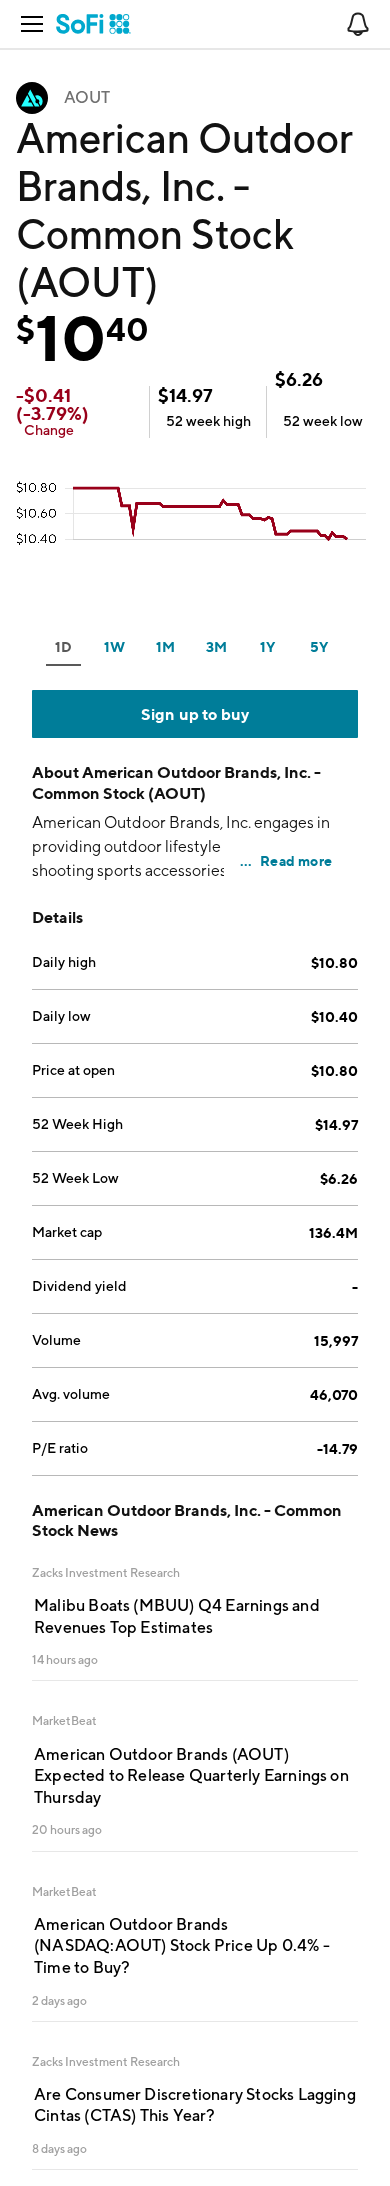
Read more (296, 860)
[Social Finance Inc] (93, 24)
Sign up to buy (195, 714)
